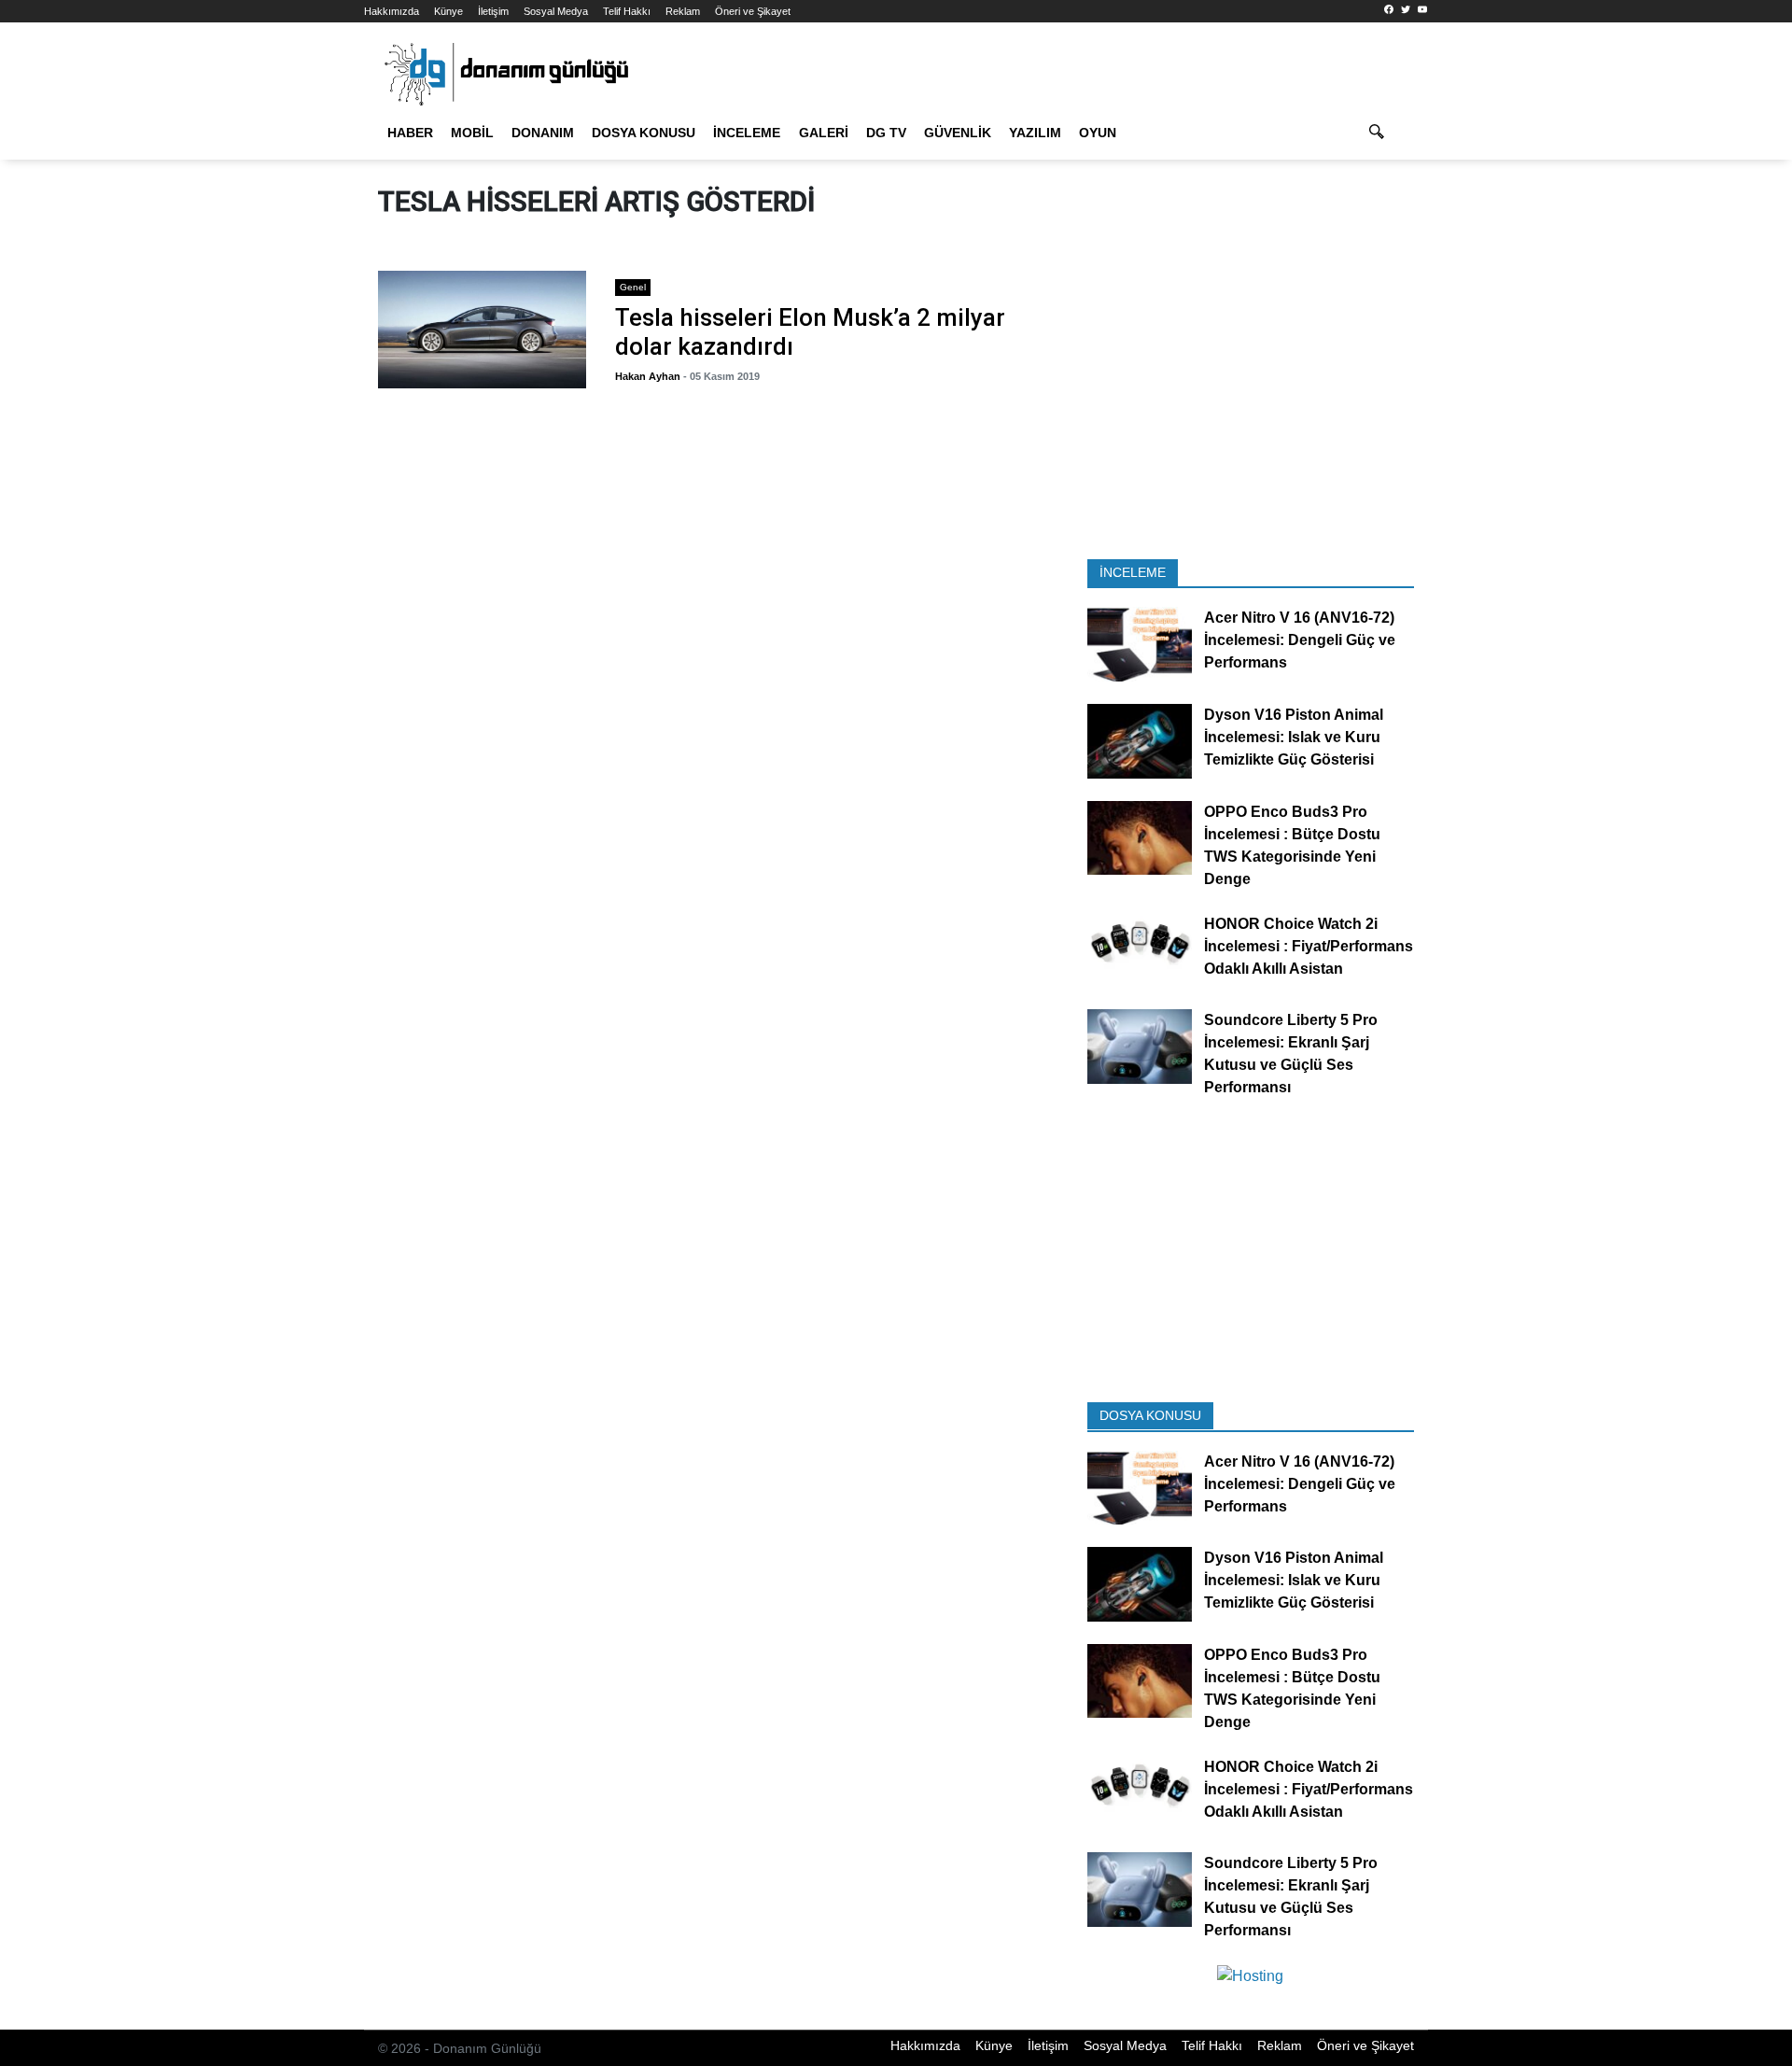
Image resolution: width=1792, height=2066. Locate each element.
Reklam (683, 11)
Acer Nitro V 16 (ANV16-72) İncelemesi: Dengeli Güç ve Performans (1300, 641)
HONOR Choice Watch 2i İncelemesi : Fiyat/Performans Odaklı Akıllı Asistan (1309, 946)
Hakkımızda (392, 11)
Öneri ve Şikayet (753, 11)
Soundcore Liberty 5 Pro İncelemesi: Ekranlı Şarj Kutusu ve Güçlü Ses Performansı (1291, 1054)
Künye (448, 11)
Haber (410, 133)
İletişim (493, 11)
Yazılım (1035, 133)
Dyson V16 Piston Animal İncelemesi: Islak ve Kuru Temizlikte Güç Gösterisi (1294, 737)
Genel (633, 287)
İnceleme (747, 133)
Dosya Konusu (644, 133)
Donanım (543, 133)
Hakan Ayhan (648, 376)
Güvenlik (958, 133)
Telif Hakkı (627, 11)
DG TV (886, 133)
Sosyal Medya (556, 11)
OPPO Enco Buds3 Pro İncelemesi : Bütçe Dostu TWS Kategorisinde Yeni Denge (1292, 845)
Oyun (1098, 133)
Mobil (472, 133)
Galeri (824, 133)
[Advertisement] (280, 336)
